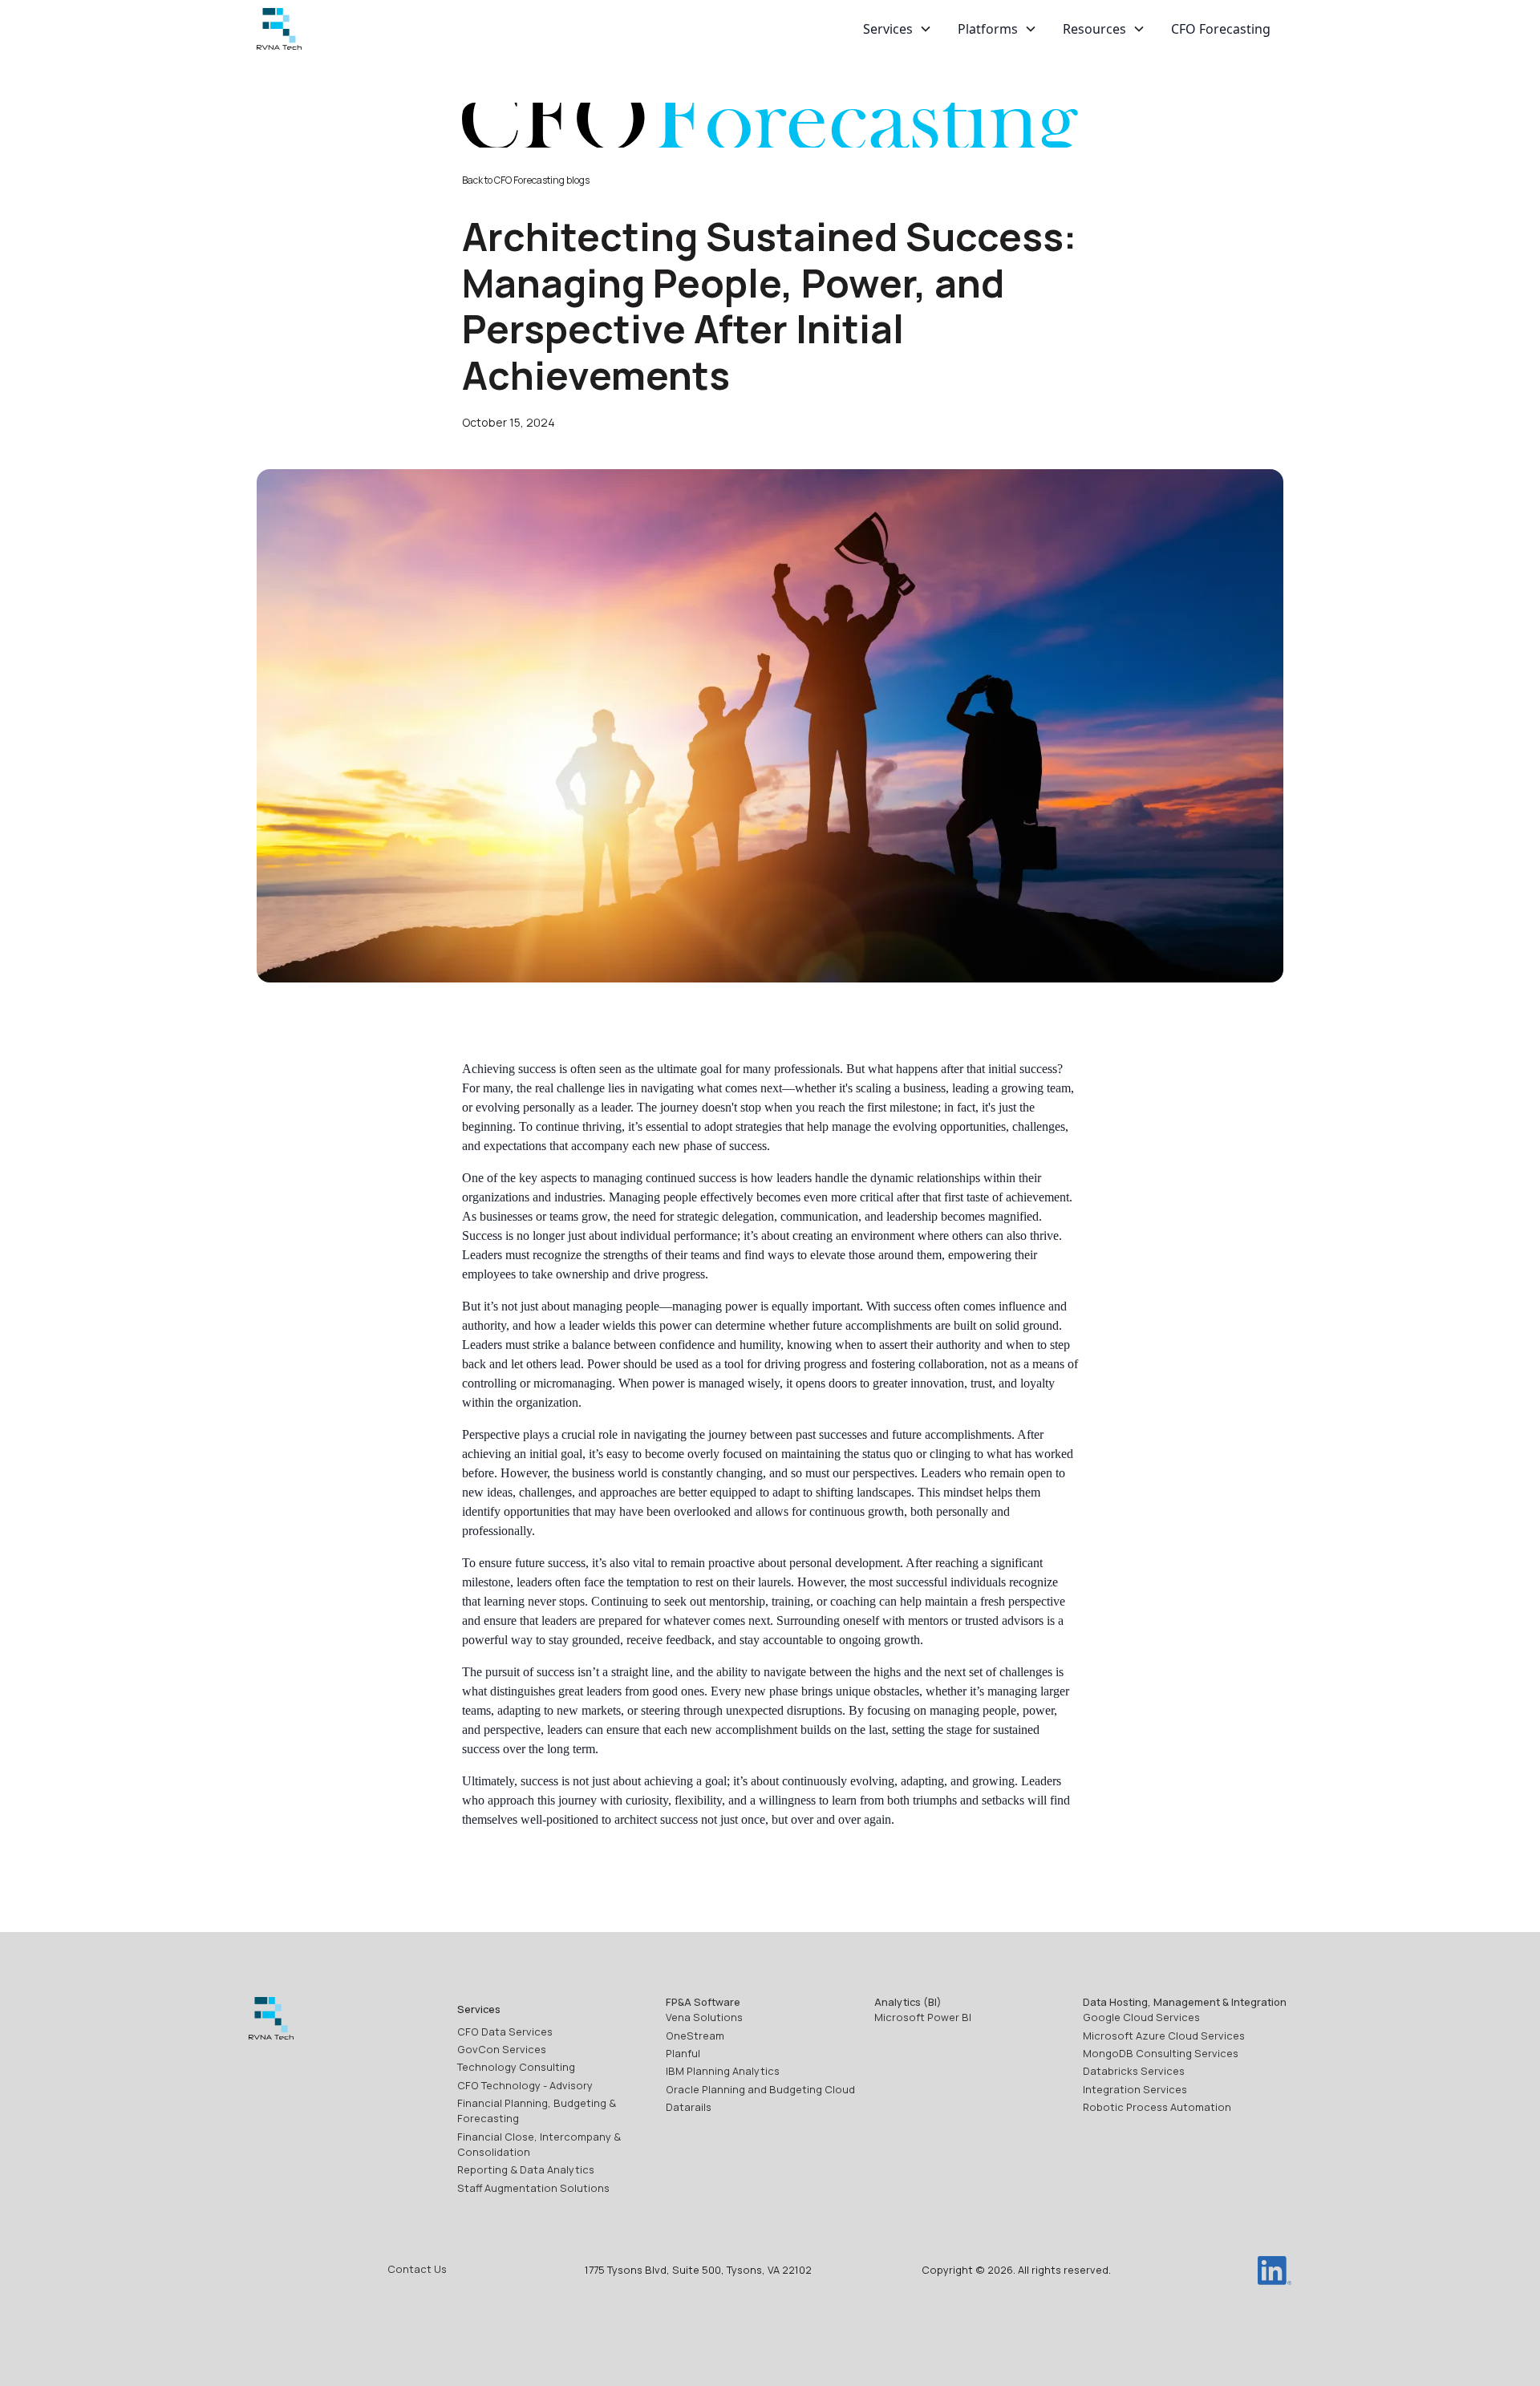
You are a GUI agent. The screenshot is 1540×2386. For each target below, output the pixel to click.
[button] (898, 29)
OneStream (695, 2036)
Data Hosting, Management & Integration (1185, 2002)
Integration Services (1135, 2089)
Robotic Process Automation (1157, 2107)
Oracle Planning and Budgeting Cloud (760, 2089)
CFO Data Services (505, 2032)
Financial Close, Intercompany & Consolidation (539, 2144)
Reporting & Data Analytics (526, 2169)
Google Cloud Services (1141, 2017)
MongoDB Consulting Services (1161, 2053)
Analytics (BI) (908, 2002)
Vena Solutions (704, 2017)
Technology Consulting (516, 2067)
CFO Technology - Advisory (525, 2085)
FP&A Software (703, 2002)
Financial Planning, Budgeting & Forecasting (537, 2111)
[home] (279, 29)
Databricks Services (1134, 2071)
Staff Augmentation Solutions (533, 2188)
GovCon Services (502, 2049)
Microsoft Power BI (923, 2017)
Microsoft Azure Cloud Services (1164, 2036)
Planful (683, 2053)
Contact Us (417, 2269)
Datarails (689, 2107)
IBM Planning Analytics (723, 2071)
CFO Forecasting (1221, 29)
